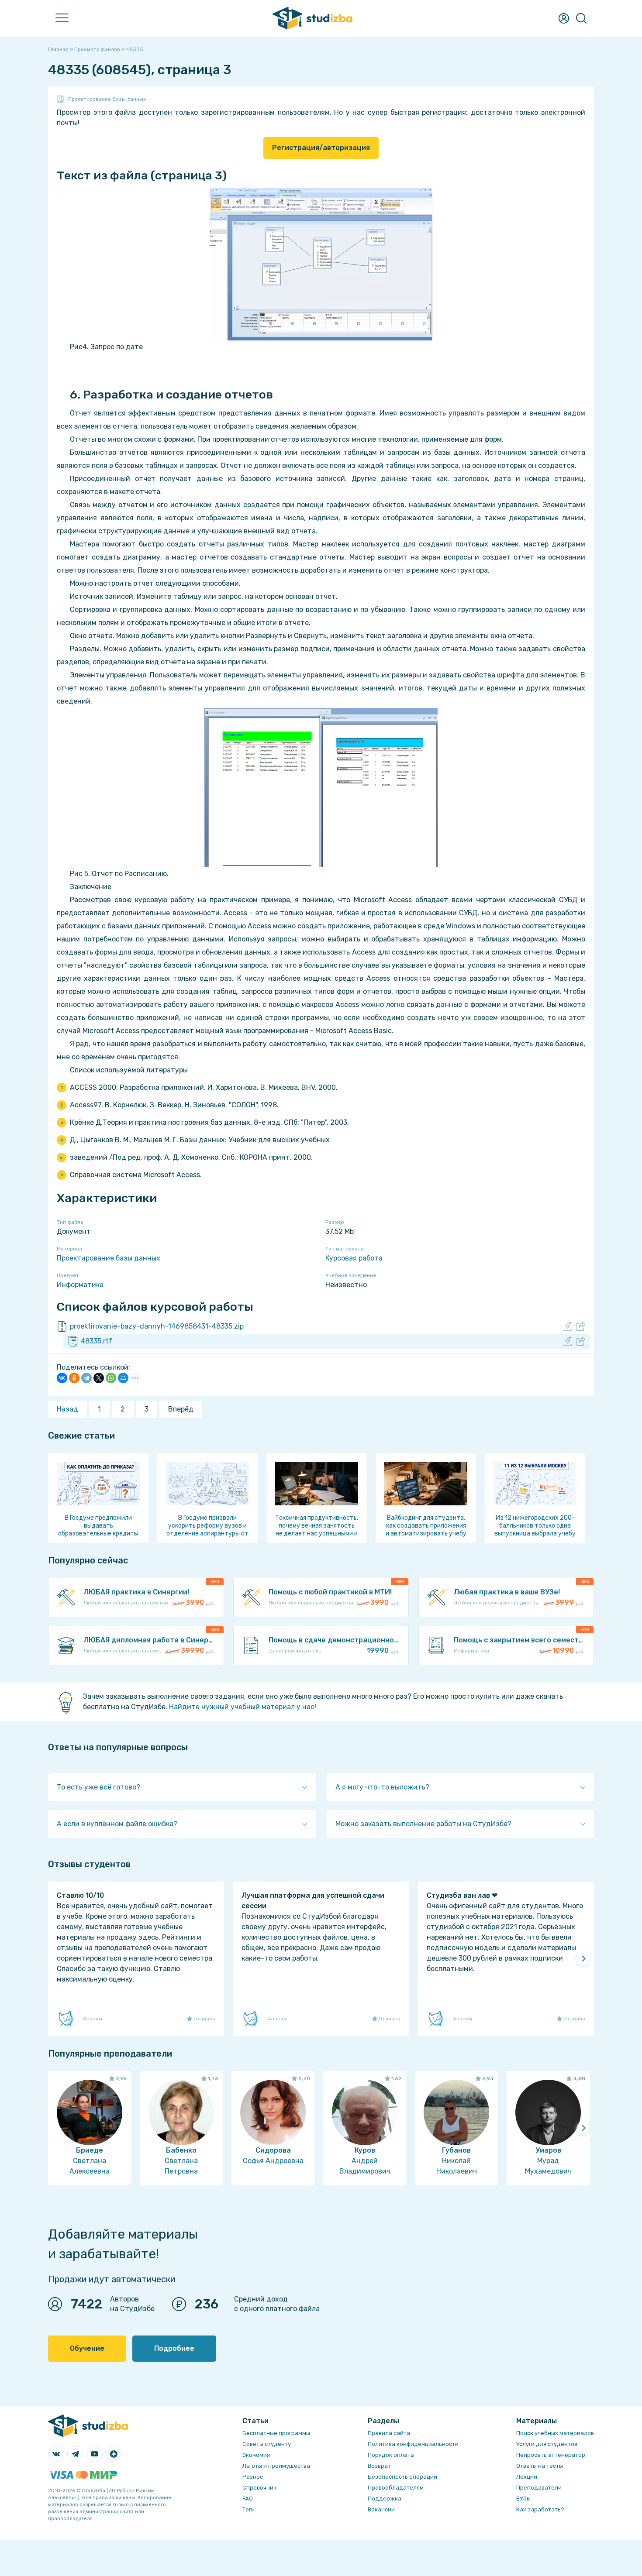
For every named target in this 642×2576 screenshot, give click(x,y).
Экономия (256, 2455)
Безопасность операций (402, 2477)
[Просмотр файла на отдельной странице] (581, 1326)
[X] (99, 1378)
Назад (67, 1409)
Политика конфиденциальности (413, 2444)
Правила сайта (389, 2433)
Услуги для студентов (547, 2444)
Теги (249, 2509)
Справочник (259, 2488)
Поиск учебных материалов (555, 2433)
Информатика (80, 1285)
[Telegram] (86, 1378)
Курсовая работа (354, 1258)
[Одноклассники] (74, 1378)
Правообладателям (396, 2488)
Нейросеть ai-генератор (551, 2455)
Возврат (379, 2466)
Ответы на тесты (540, 2466)
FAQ (248, 2499)
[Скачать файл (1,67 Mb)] (568, 1326)
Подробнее (174, 2348)
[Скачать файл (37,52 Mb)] (568, 1341)
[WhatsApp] (111, 1378)
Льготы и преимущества (276, 2466)
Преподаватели (539, 2488)
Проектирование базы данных (107, 99)
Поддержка (385, 2499)
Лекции (527, 2477)
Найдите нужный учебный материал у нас (242, 1707)
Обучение (87, 2348)
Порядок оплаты (391, 2455)
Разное (253, 2477)
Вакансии (381, 2509)
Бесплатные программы (276, 2433)
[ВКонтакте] (62, 1378)
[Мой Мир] (123, 1378)
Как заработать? (540, 2509)
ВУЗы (523, 2499)
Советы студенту (267, 2444)
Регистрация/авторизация (321, 148)
